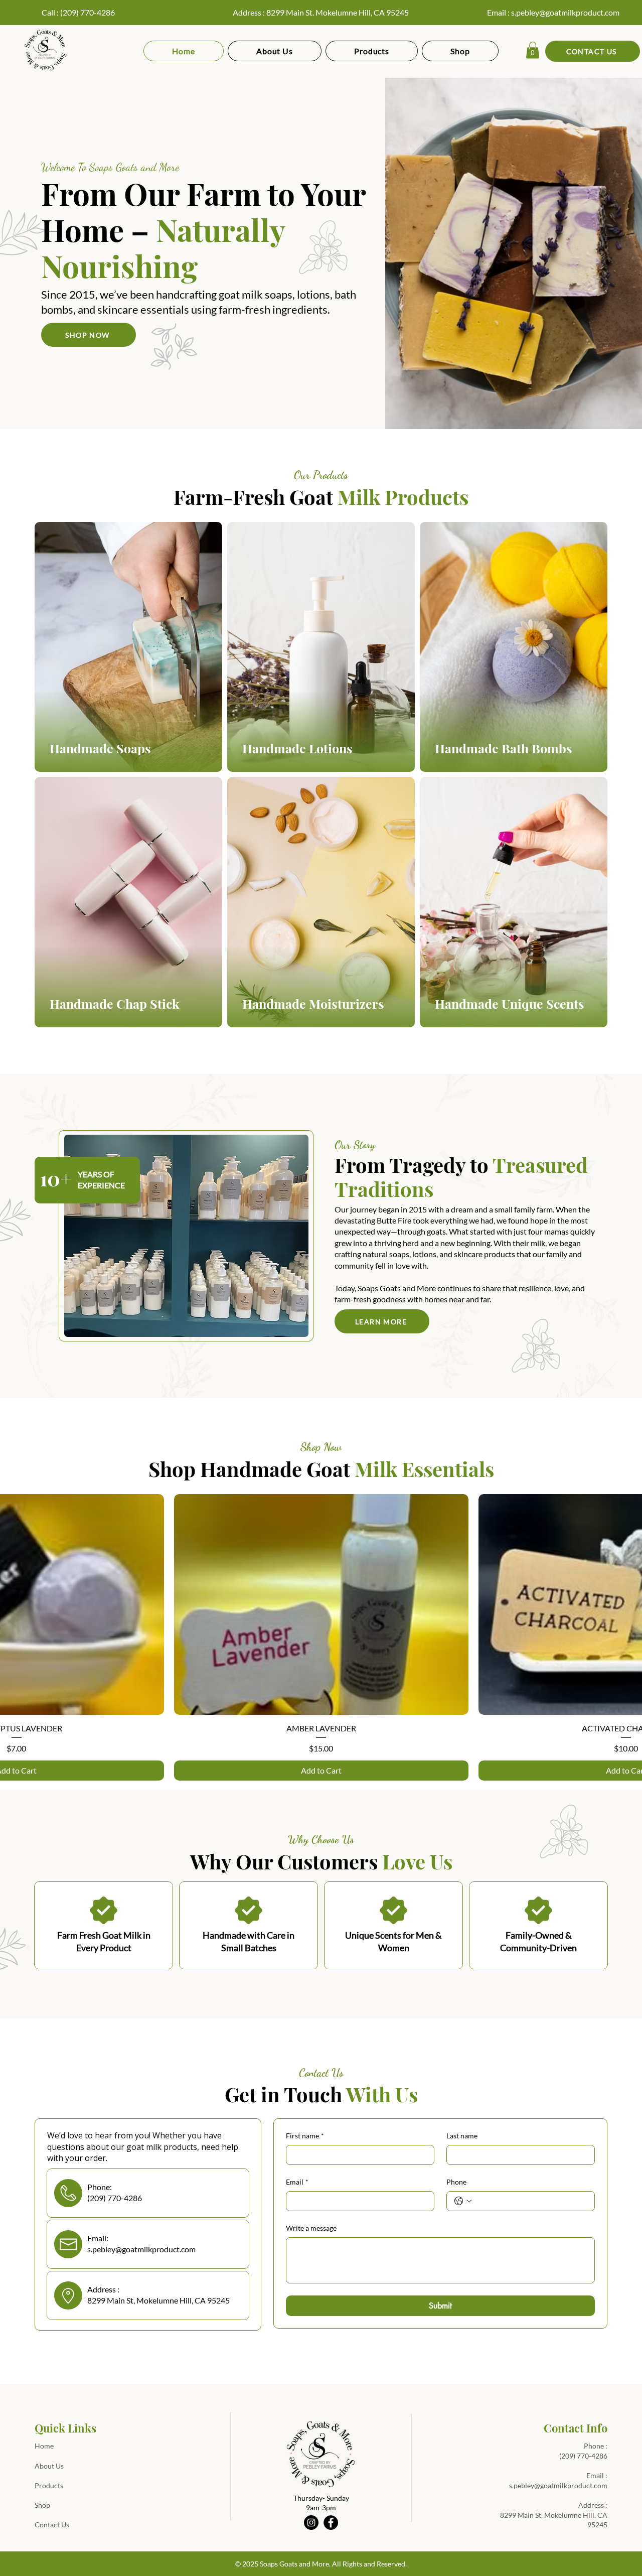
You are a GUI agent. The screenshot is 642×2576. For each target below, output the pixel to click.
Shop (42, 2505)
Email (297, 2182)
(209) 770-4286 (88, 12)
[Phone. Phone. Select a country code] (463, 2201)
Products (49, 2485)
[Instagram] (311, 2523)
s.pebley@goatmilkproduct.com (565, 12)
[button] (533, 50)
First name (305, 2136)
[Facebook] (331, 2523)
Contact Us (52, 2525)
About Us (49, 2466)
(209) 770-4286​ (583, 2456)
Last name (462, 2136)
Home (44, 2446)
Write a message (311, 2228)
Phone (456, 2182)
